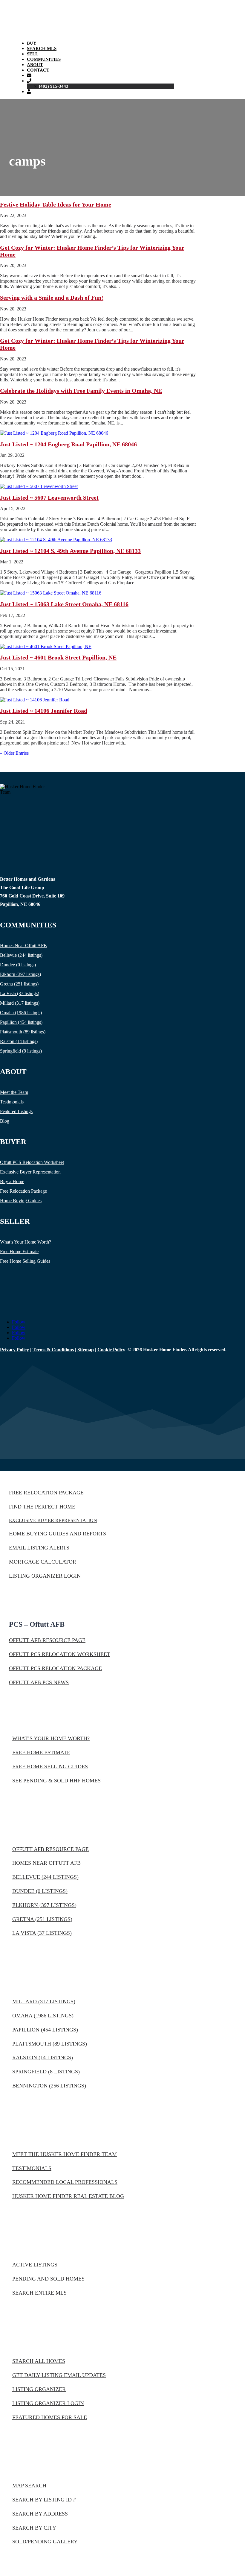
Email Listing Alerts (39, 1548)
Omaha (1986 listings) (21, 1013)
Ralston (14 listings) (19, 1041)
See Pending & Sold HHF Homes (56, 1781)
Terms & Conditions (53, 1350)
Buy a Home (12, 1181)
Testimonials (12, 1102)
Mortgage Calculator (43, 1562)
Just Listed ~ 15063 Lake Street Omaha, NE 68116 (64, 604)
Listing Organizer (39, 2389)
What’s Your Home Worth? (26, 1242)
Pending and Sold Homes (48, 2279)
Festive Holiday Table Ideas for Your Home (56, 204)
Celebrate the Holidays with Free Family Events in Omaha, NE (81, 391)
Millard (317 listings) (20, 1003)
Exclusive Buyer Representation (30, 1172)
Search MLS (42, 48)
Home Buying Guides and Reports (58, 1534)
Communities (44, 59)
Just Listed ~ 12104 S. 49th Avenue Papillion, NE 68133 (70, 551)
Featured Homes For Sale (50, 2417)
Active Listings (35, 2265)
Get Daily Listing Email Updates (59, 2375)
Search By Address (40, 2514)
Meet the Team (14, 1092)
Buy (32, 43)
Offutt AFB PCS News (39, 1682)
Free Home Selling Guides (25, 1261)
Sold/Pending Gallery (45, 2542)
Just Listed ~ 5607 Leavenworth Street (49, 498)
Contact (38, 70)
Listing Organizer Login (45, 1576)
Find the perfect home (42, 1507)
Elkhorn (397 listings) (20, 974)
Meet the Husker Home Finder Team (65, 2154)
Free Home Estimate (19, 1251)
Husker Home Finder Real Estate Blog (68, 2196)
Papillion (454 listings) (21, 1022)
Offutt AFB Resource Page (47, 1640)
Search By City (34, 2528)
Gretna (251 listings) (19, 984)
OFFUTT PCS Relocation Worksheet (60, 1654)
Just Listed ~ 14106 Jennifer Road (44, 711)
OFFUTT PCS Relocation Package (55, 1668)
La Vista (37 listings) (20, 993)
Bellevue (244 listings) (21, 955)
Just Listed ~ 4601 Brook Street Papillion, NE (58, 657)
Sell (33, 54)
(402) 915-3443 (54, 86)
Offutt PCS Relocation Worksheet (32, 1162)
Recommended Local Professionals (65, 2182)
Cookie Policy (111, 1350)
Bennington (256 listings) (49, 2086)
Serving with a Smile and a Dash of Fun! (52, 298)
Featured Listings (16, 1111)
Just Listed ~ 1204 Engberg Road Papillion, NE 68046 (68, 444)
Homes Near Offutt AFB (23, 946)
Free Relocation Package (23, 1191)
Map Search (29, 2486)
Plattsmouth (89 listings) (23, 1032)
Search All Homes (39, 2361)
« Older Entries (14, 753)
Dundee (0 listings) (18, 965)
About (35, 65)
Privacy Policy (14, 1350)
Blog (5, 1121)
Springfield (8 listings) (21, 1051)
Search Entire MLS (39, 2293)
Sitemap (86, 1350)
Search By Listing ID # (44, 2500)
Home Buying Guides (21, 1201)
